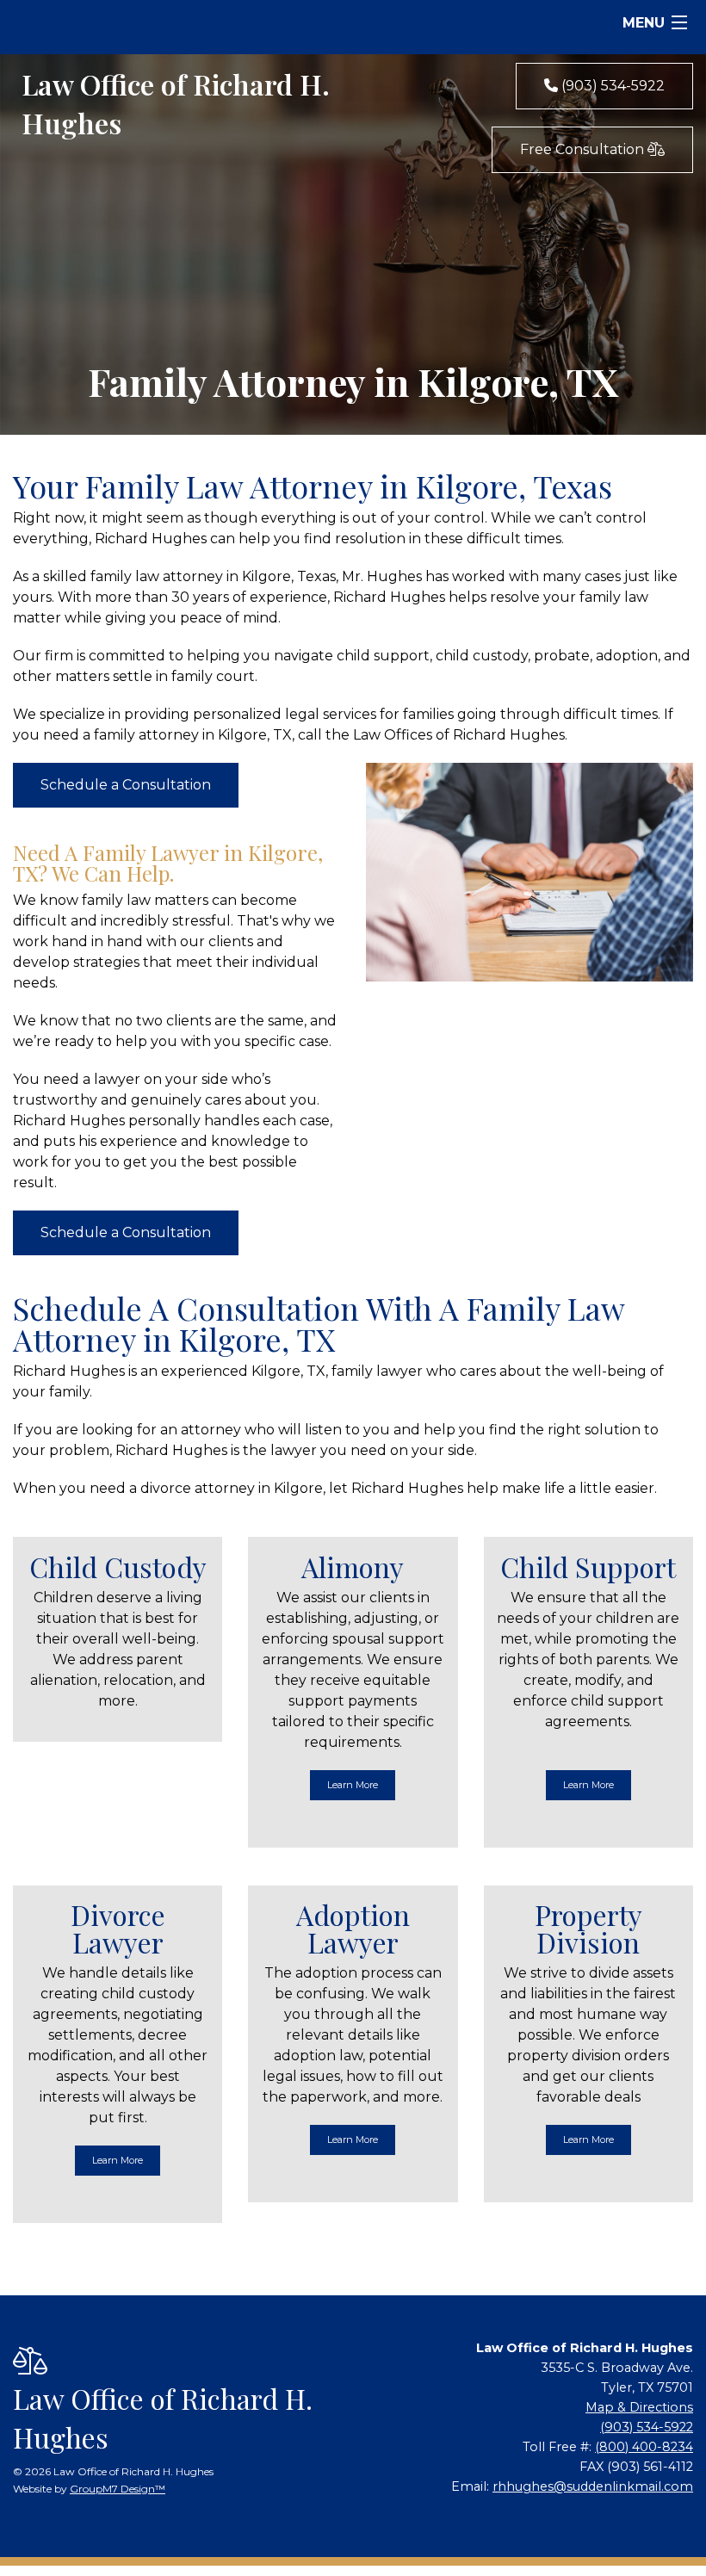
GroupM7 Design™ (118, 2489)
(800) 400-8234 (644, 2447)
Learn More (353, 1785)
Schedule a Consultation (126, 785)
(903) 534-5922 (611, 86)
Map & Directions (639, 2407)
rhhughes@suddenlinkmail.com (593, 2486)
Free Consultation (584, 149)
